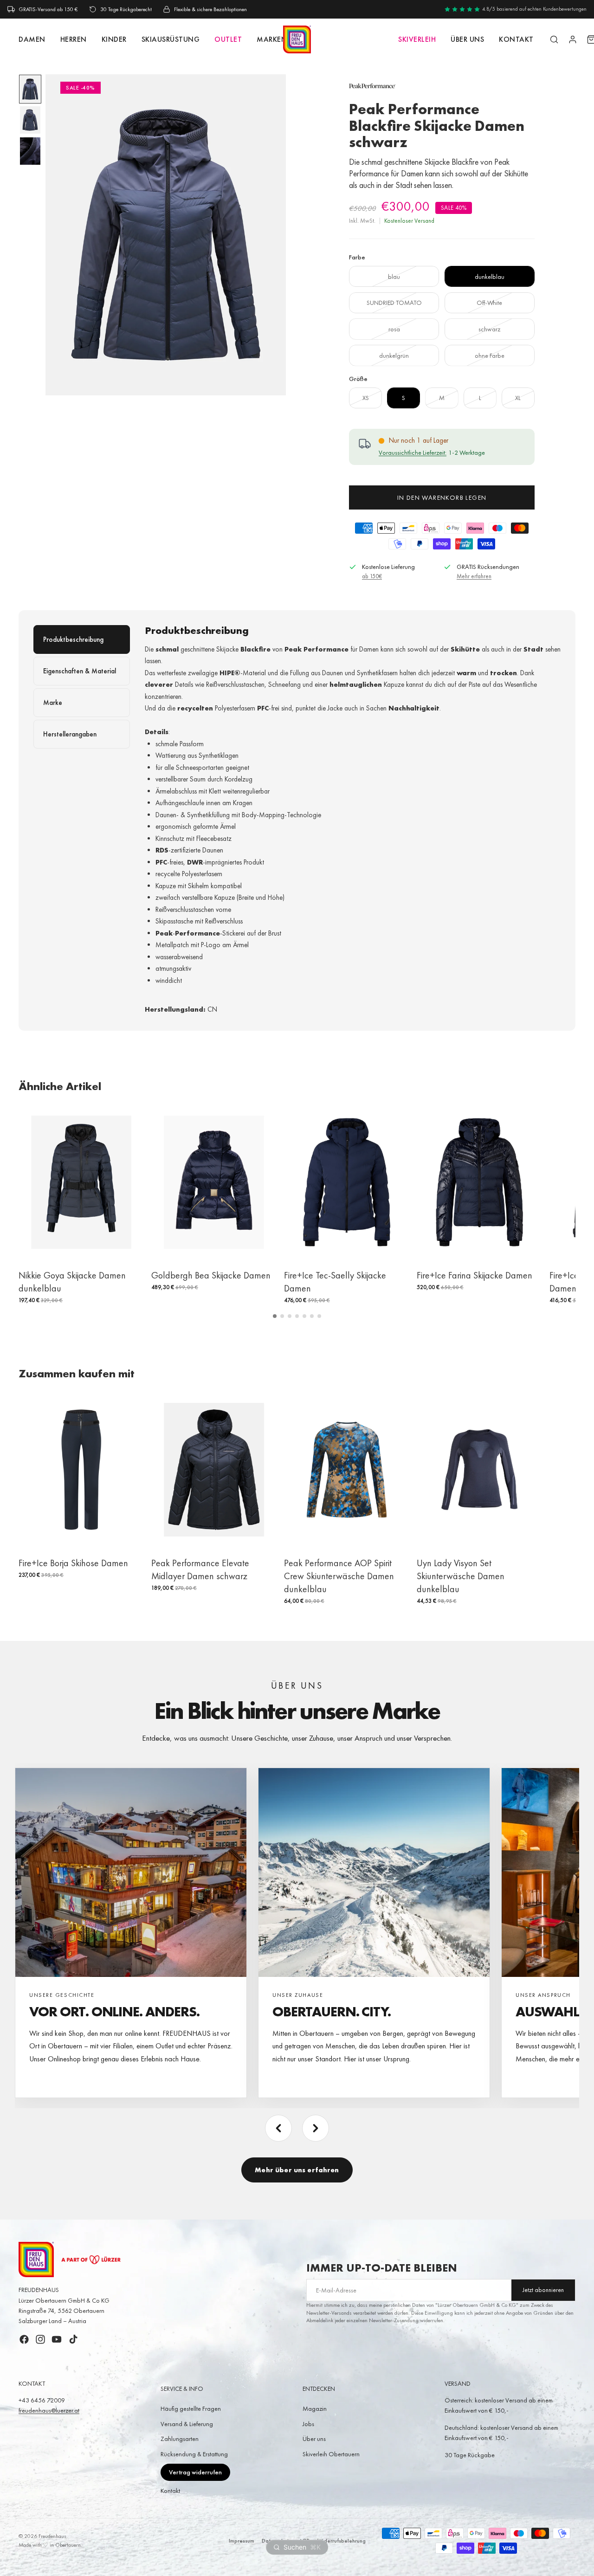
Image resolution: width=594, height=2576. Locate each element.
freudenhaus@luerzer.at (49, 2410)
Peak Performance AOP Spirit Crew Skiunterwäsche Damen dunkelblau (339, 1576)
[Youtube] (57, 2339)
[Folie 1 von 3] (30, 89)
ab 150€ (372, 576)
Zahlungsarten (180, 2439)
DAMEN (32, 39)
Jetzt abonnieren (543, 2290)
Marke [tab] (53, 703)
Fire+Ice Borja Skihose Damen (73, 1563)
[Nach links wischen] (278, 2128)
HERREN (74, 39)
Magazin (315, 2408)
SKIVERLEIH (417, 39)
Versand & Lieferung (187, 2424)
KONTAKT (516, 39)
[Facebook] (24, 2339)
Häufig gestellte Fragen (191, 2408)
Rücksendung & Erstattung (194, 2454)
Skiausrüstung (171, 39)
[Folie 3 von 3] (30, 151)
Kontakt (170, 2491)
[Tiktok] (73, 2339)
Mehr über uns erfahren (297, 2170)
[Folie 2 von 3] (30, 120)
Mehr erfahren (474, 576)
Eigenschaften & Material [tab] (80, 671)
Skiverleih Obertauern (331, 2454)
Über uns (467, 39)
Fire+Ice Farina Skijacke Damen (475, 1275)
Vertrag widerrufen (195, 2472)
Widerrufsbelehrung (342, 2541)
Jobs (308, 2424)
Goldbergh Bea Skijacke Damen (211, 1275)
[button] (275, 1316)
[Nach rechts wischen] (316, 2128)
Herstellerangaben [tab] (70, 734)
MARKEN (272, 39)
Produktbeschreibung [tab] (73, 639)
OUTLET (228, 39)
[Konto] (573, 39)
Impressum (242, 2541)
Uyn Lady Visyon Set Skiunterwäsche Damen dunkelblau (461, 1576)
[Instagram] (40, 2339)
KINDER (114, 39)
